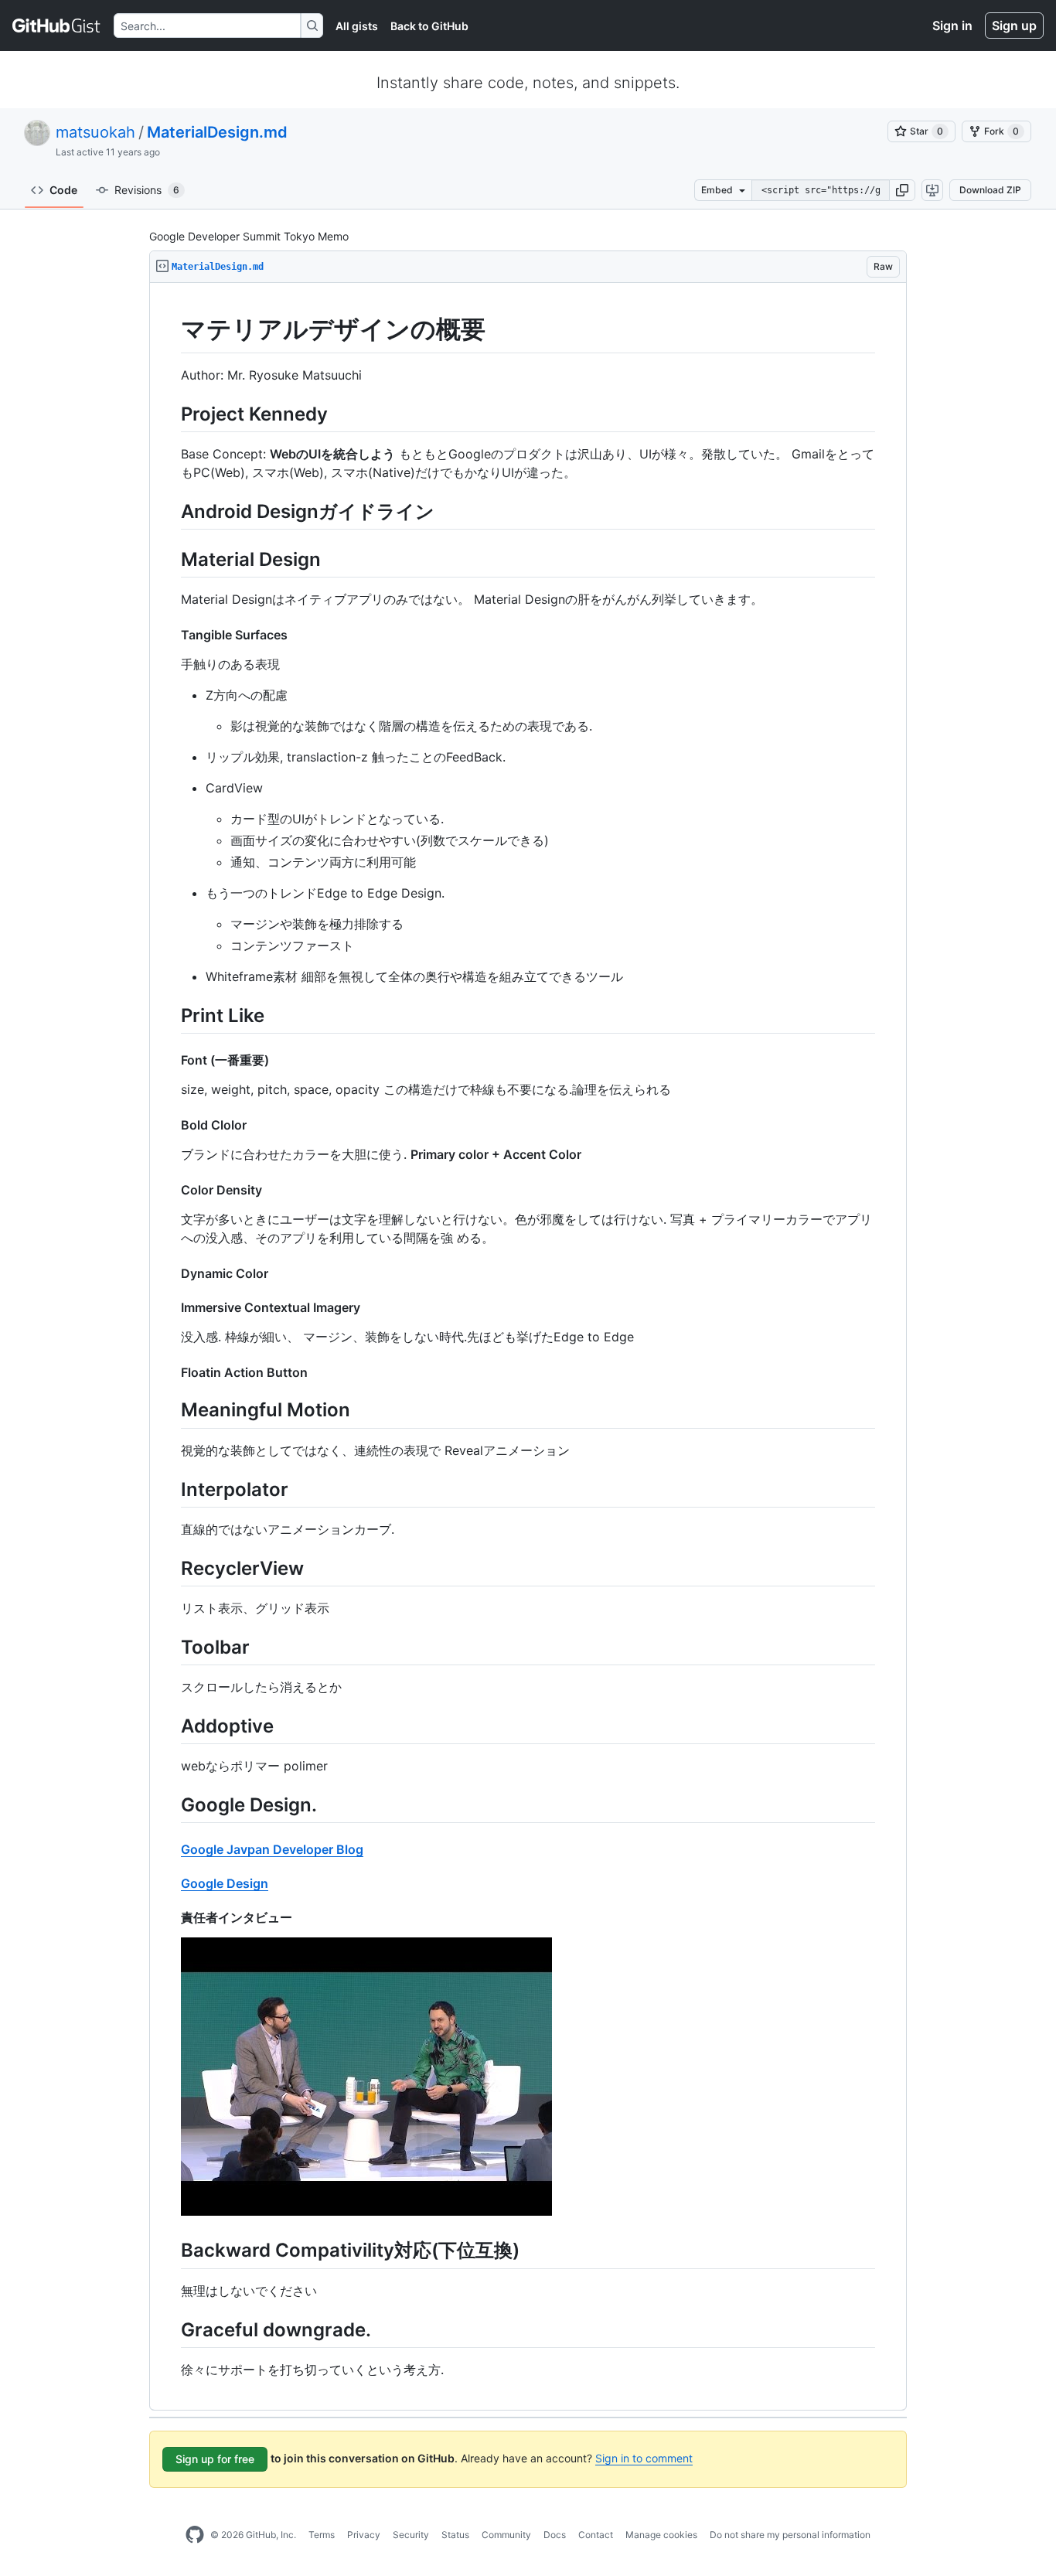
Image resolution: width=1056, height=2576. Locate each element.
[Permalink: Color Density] (170, 1190)
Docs (555, 2535)
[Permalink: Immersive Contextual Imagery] (170, 1307)
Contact (596, 2535)
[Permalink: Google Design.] (170, 1805)
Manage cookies (661, 2535)
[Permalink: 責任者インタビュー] (170, 1917)
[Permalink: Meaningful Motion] (170, 1410)
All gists (357, 26)
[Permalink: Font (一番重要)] (170, 1060)
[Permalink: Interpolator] (170, 1489)
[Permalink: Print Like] (170, 1015)
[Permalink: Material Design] (170, 559)
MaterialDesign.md (217, 132)
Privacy (364, 2535)
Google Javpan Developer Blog (272, 1849)
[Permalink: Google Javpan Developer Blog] (170, 1849)
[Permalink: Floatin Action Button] (170, 1372)
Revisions (147, 190)
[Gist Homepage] (57, 26)
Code (63, 190)
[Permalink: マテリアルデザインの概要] (170, 329)
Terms (322, 2535)
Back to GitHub (429, 26)
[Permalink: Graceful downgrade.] (170, 2329)
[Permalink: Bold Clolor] (170, 1125)
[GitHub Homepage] (195, 2535)
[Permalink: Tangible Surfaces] (170, 635)
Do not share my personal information (790, 2535)
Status (455, 2535)
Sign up (1014, 26)
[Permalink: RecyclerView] (170, 1568)
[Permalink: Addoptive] (170, 1726)
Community (506, 2535)
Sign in (952, 26)
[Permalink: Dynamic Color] (170, 1273)
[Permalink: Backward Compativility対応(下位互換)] (170, 2251)
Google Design (225, 1883)
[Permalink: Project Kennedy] (170, 414)
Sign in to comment (644, 2458)
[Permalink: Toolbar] (170, 1647)
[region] (528, 1347)
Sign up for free (215, 2459)
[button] (902, 190)
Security (411, 2535)
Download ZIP (990, 190)
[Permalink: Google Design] (170, 1883)
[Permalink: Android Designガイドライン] (170, 511)
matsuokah (95, 132)
